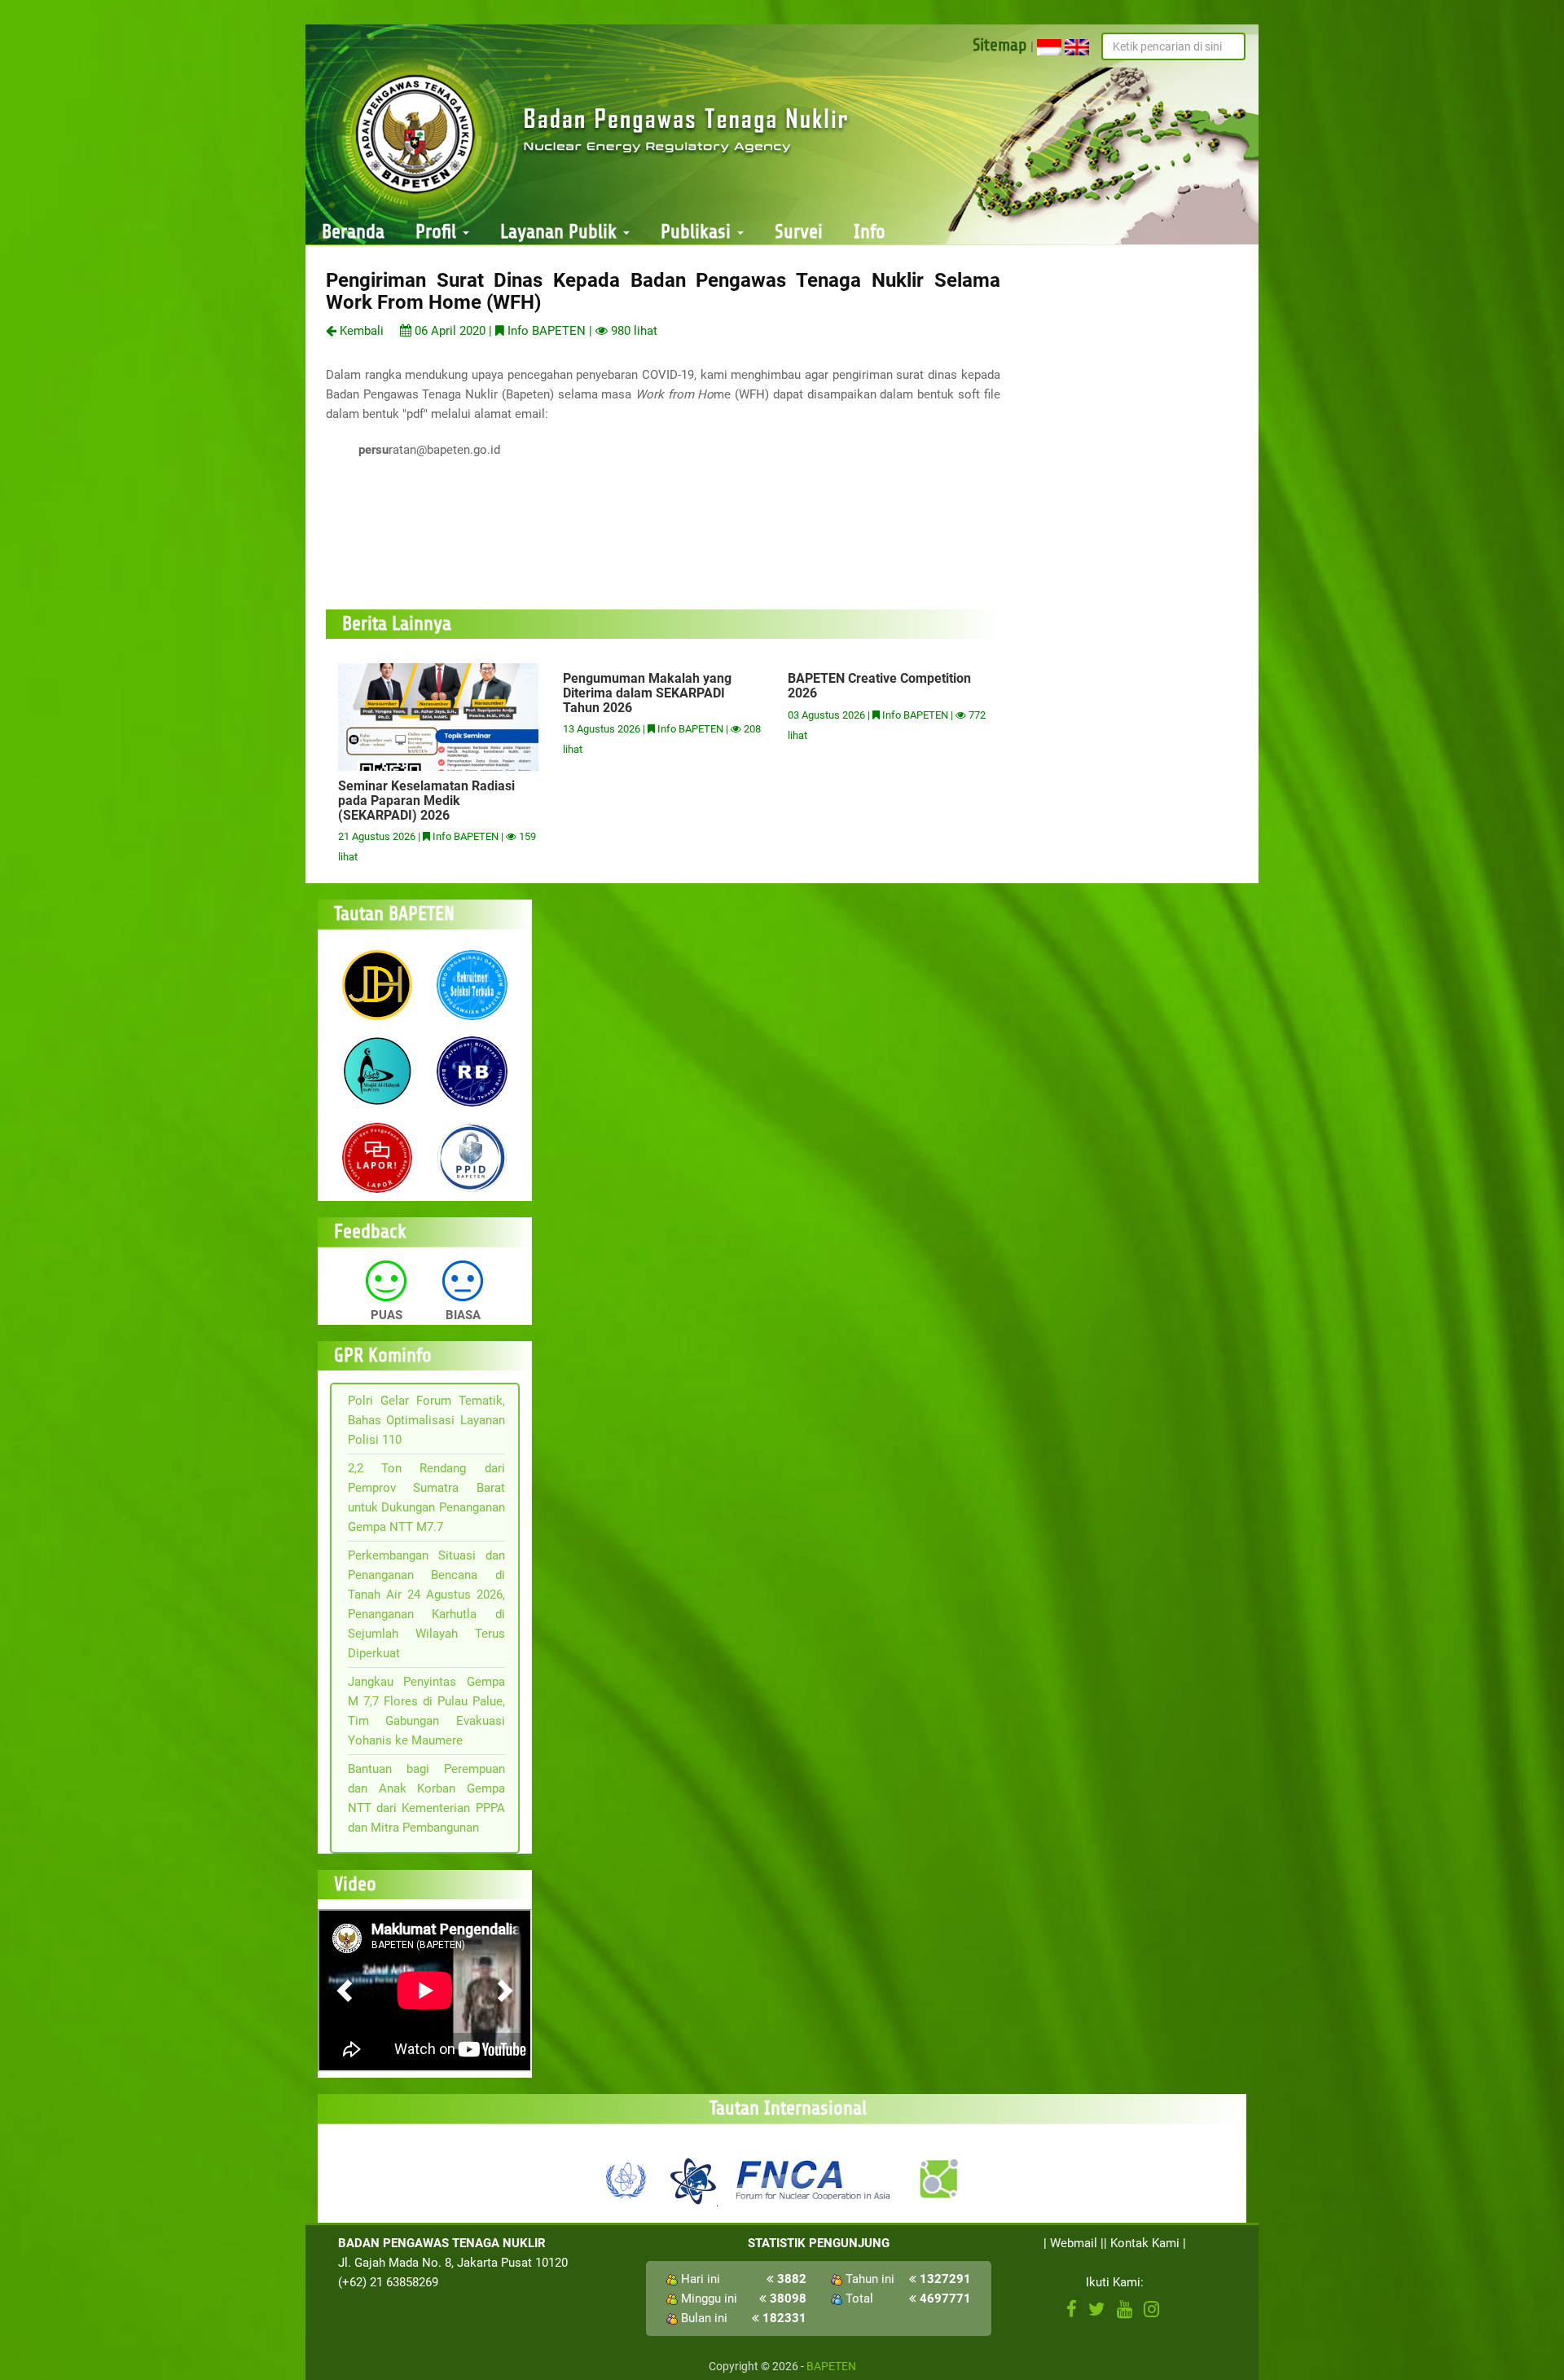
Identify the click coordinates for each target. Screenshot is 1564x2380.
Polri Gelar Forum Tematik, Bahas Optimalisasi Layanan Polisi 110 (426, 1420)
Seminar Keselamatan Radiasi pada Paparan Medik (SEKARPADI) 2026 (426, 800)
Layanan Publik (561, 232)
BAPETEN (831, 2366)
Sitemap (1000, 45)
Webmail (1074, 2243)
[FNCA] (815, 2179)
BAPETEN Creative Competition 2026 (879, 686)
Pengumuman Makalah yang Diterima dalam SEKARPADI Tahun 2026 (647, 693)
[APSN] (692, 2179)
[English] (1077, 46)
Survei (799, 232)
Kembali (360, 331)
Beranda (353, 232)
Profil (438, 232)
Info (870, 232)
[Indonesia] (1049, 46)
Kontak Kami (1145, 2243)
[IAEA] (626, 2179)
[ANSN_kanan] (938, 2179)
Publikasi (698, 232)
